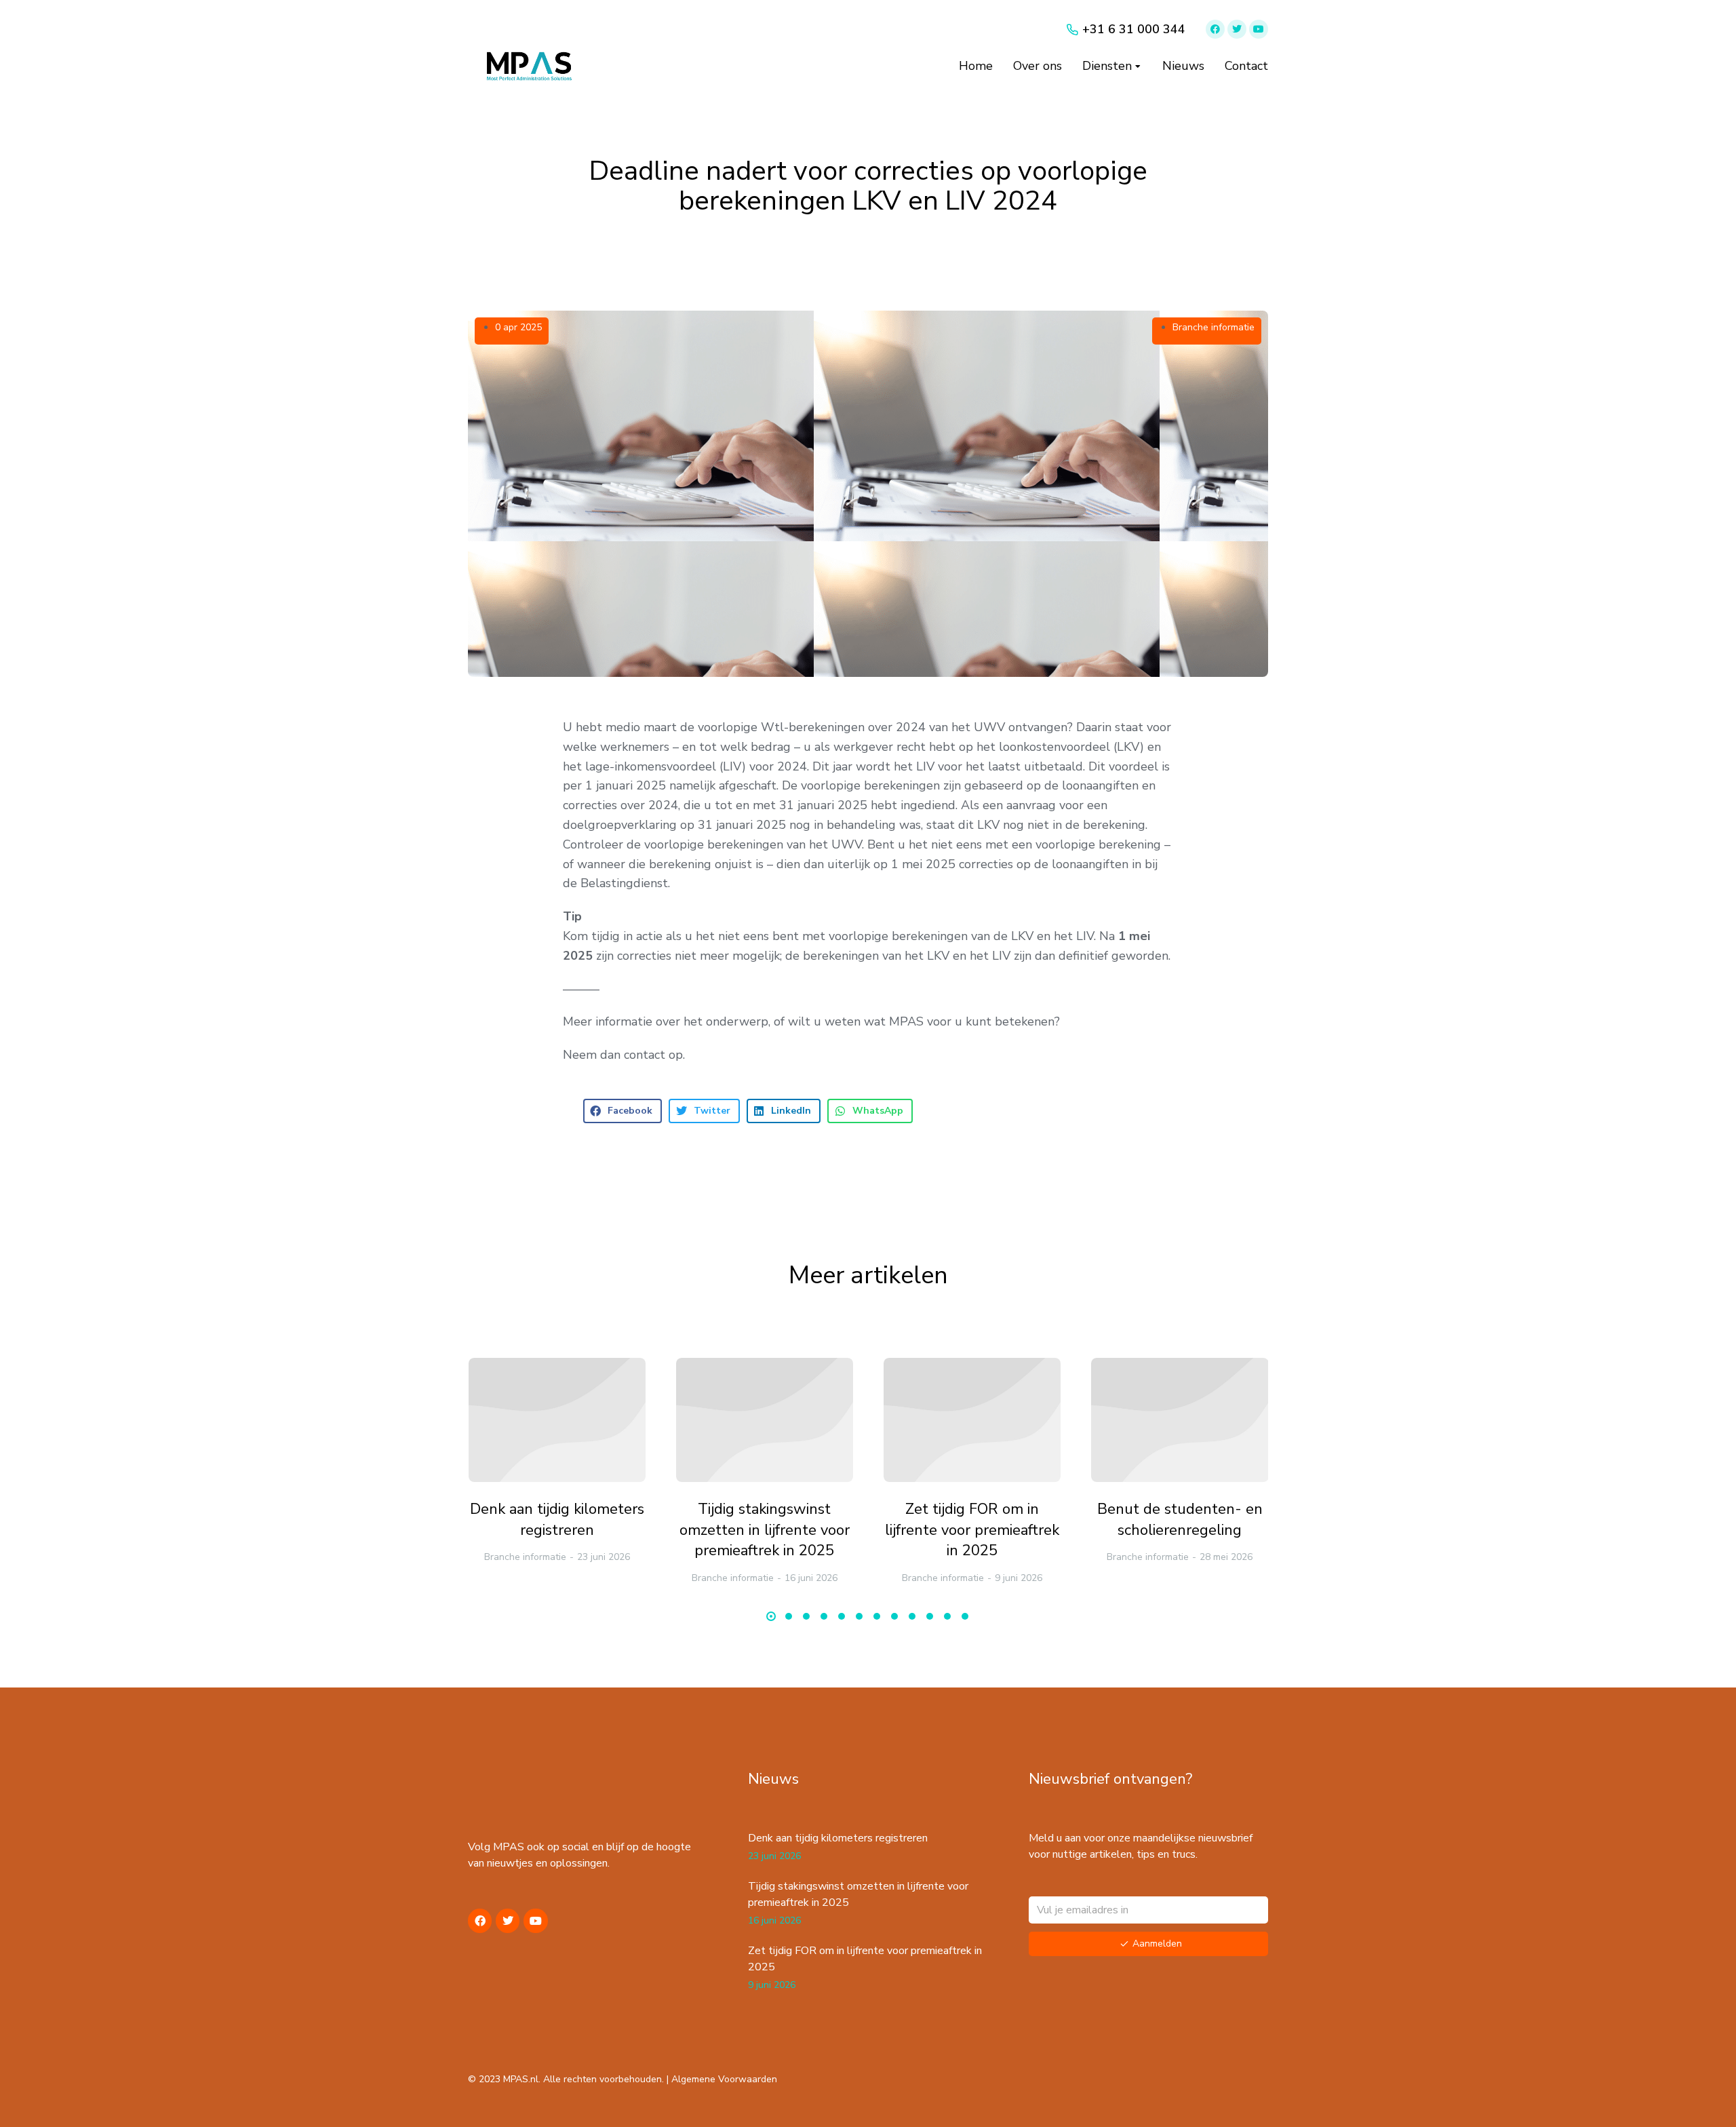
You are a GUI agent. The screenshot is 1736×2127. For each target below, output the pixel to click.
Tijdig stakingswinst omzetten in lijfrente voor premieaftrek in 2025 (765, 1530)
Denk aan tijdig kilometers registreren (557, 1520)
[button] (623, 1111)
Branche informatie (1214, 327)
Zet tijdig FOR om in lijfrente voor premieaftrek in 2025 (972, 1530)
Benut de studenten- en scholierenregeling (1180, 1520)
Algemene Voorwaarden (724, 2079)
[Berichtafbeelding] (557, 1420)
